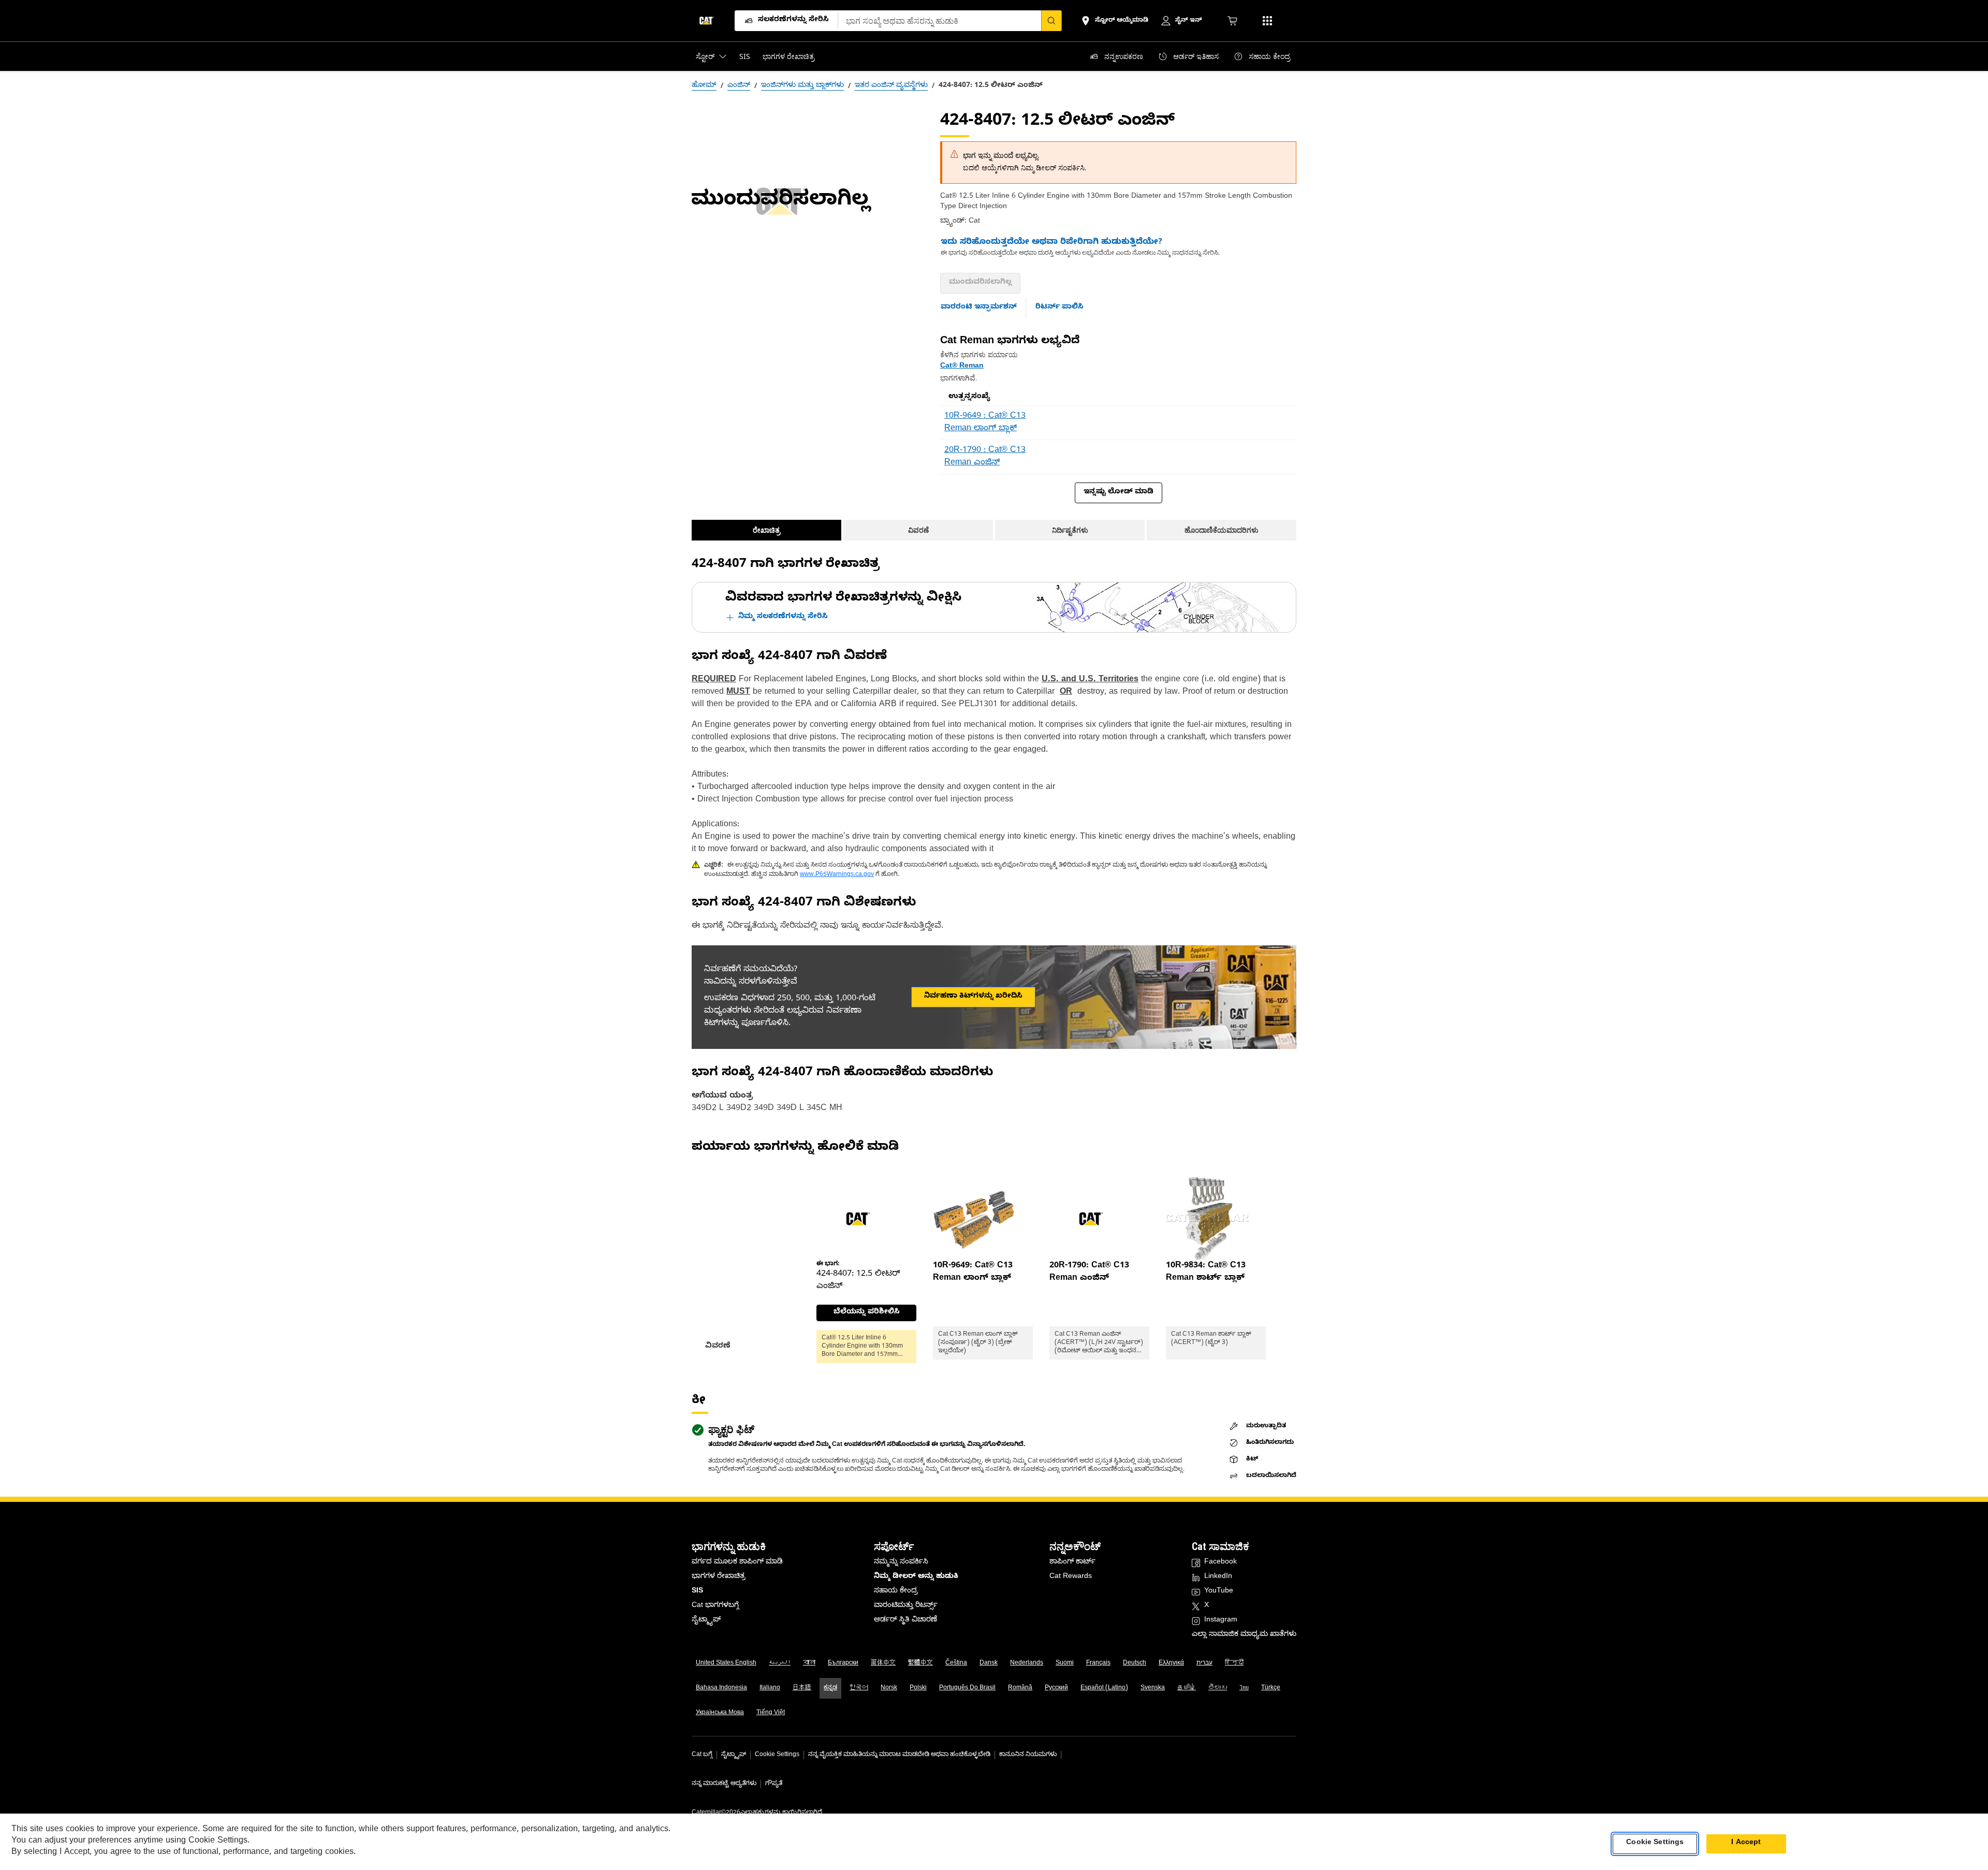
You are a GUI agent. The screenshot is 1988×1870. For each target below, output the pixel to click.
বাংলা (809, 1663)
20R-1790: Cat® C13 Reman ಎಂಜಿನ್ (1089, 1273)
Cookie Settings (777, 1755)
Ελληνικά (1171, 1663)
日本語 (802, 1688)
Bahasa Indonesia (721, 1688)
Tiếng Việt (771, 1713)
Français (1098, 1663)
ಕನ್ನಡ (830, 1688)
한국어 (859, 1688)
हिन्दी (1234, 1663)
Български (843, 1663)
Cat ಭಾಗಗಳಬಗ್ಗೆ (715, 1606)
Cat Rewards (1071, 1577)
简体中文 (883, 1663)
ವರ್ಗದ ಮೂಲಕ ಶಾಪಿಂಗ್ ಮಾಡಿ (737, 1563)
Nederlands (1027, 1663)
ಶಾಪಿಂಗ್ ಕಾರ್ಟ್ (1072, 1563)
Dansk (989, 1663)
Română (1020, 1688)
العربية (780, 1663)
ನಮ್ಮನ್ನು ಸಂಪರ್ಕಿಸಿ (901, 1563)
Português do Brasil (967, 1688)
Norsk (889, 1688)
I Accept (1746, 1843)
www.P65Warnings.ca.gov (837, 875)
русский (1056, 1688)
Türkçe (1271, 1688)
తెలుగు (1218, 1688)
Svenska (1153, 1688)
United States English (726, 1663)
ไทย (1244, 1688)
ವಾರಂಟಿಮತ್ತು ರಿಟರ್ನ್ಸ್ (906, 1606)
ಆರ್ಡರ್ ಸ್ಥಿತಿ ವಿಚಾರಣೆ (905, 1621)
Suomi (1065, 1663)
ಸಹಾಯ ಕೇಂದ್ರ (896, 1592)
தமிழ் (1187, 1688)
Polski (918, 1688)
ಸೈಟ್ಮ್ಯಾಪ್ (706, 1621)
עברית (1204, 1663)
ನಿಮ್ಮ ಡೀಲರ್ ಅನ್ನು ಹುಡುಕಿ (916, 1577)
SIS (697, 1592)
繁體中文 (920, 1663)
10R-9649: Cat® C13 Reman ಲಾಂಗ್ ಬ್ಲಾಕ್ (973, 1273)
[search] (1051, 21)
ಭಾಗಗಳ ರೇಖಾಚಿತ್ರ (719, 1577)
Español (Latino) (1104, 1688)
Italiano (770, 1688)
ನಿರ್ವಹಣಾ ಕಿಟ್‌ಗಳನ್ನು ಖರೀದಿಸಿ (973, 997)
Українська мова (720, 1713)
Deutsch (1135, 1663)
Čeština (956, 1663)
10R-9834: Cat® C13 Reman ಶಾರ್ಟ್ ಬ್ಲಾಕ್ (1206, 1273)
